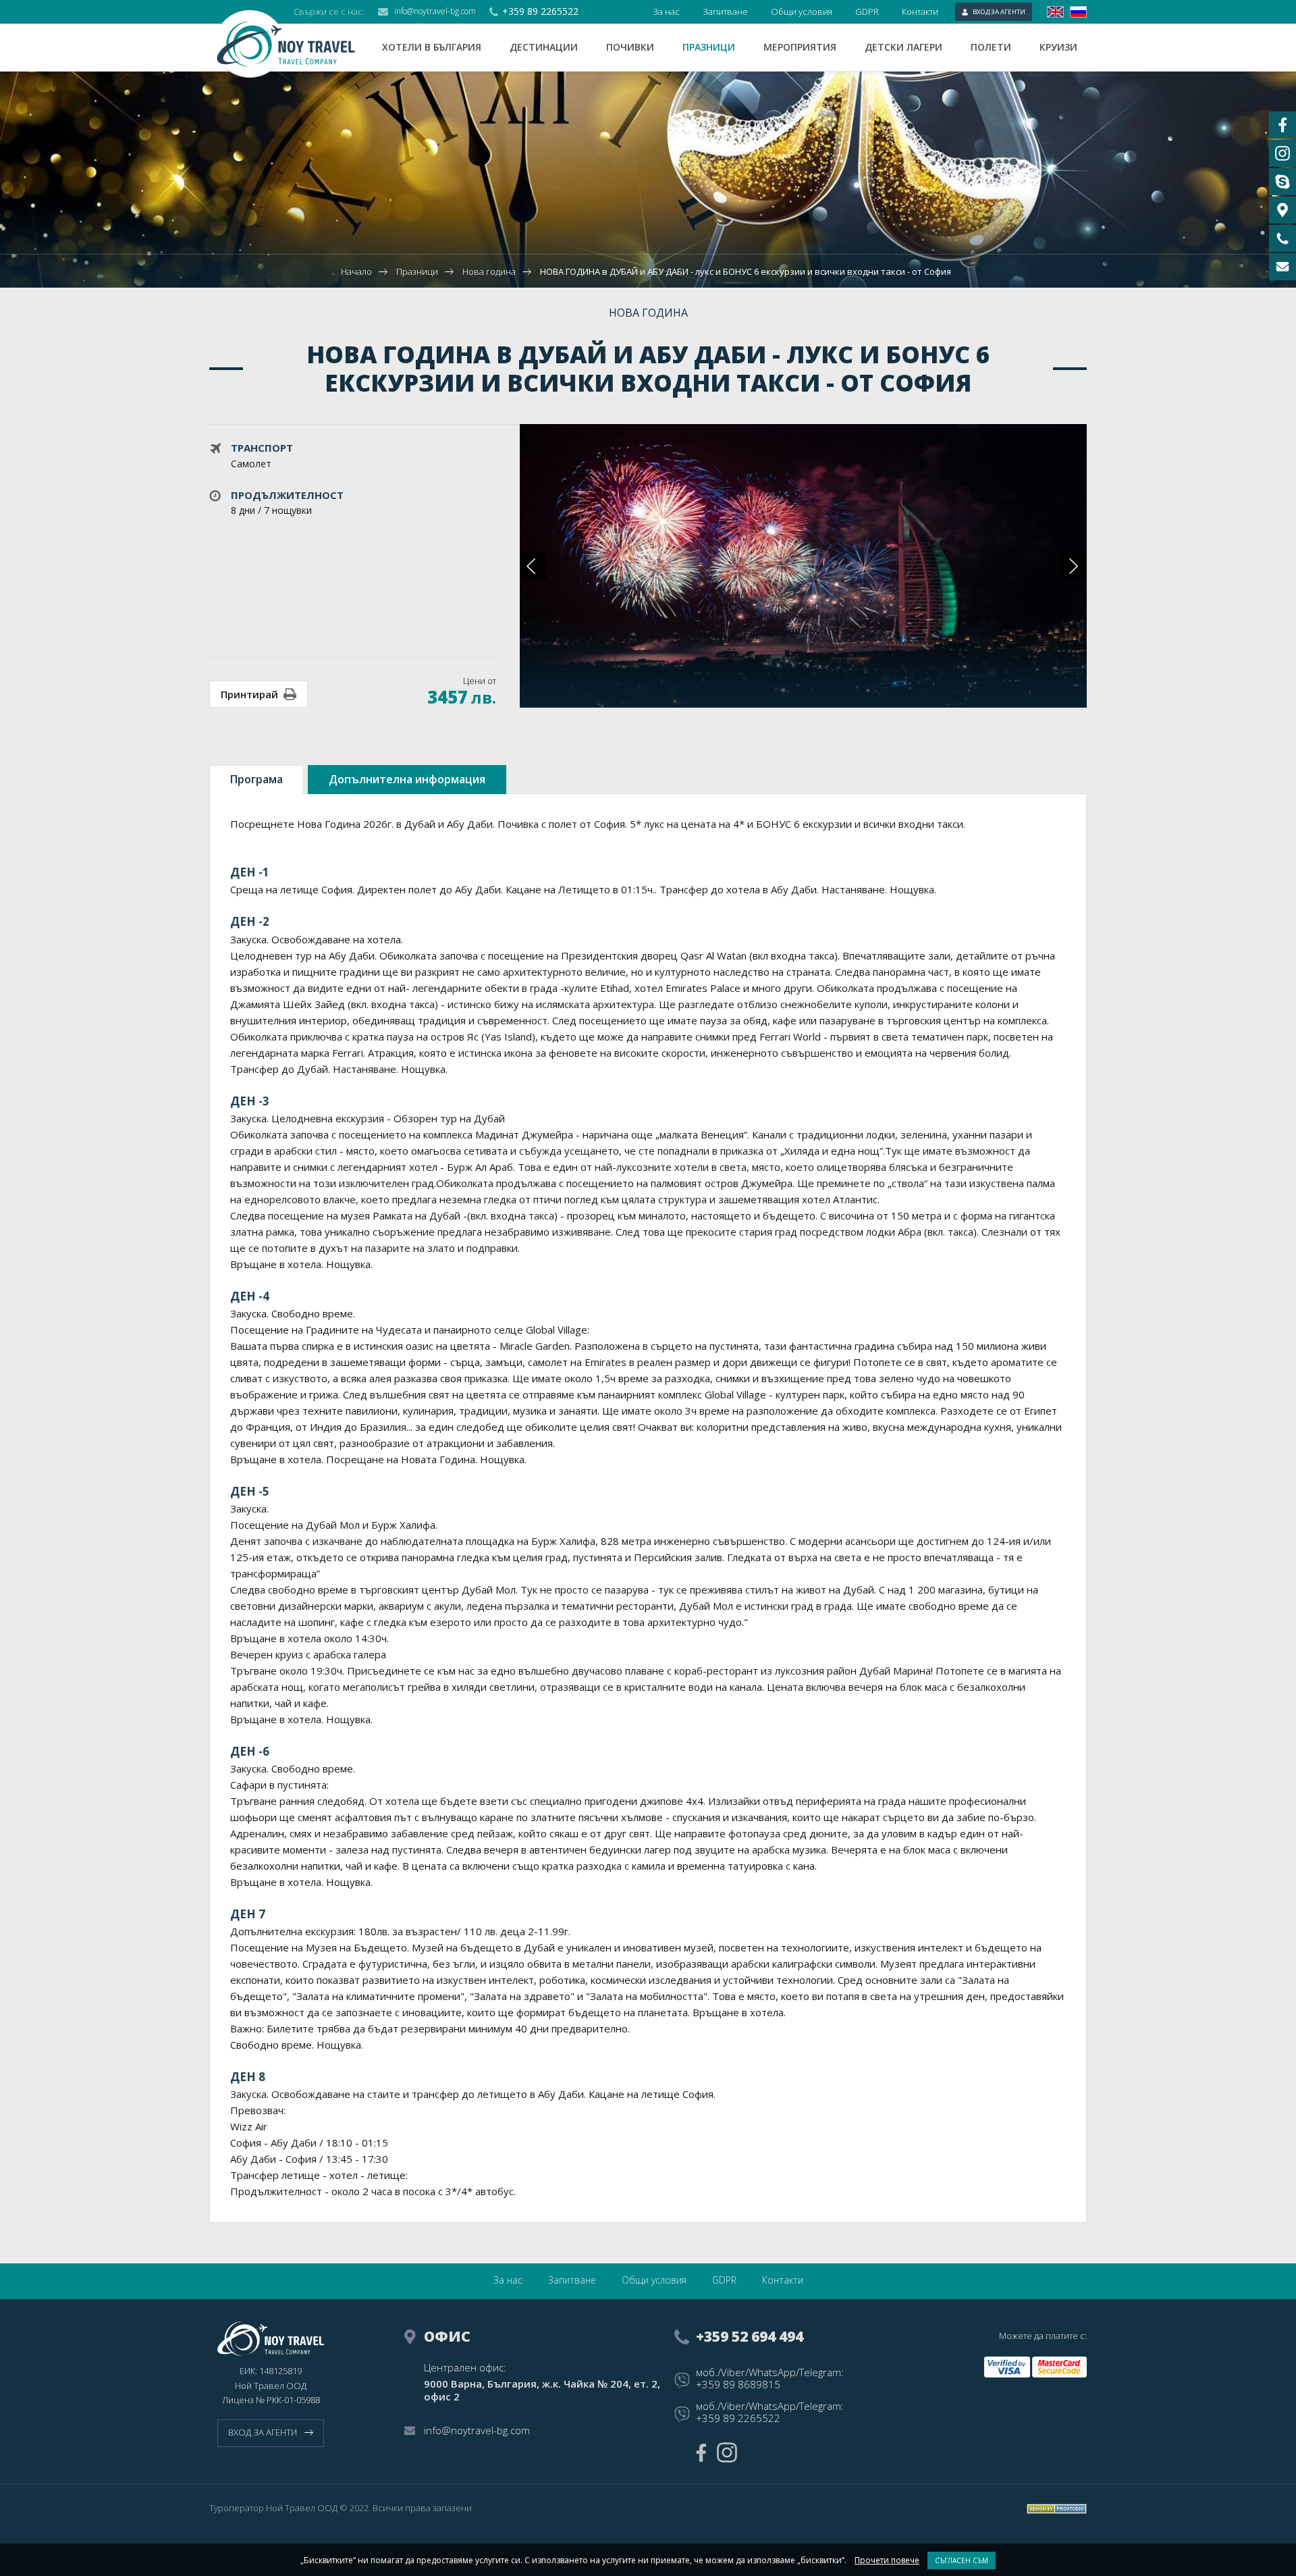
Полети (991, 47)
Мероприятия (800, 47)
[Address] (1282, 210)
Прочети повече (887, 2560)
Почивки (630, 47)
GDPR (867, 11)
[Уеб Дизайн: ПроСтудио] (1057, 2509)
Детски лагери (903, 47)
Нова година (489, 271)
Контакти (920, 11)
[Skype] (1282, 182)
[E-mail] (1282, 267)
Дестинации (544, 47)
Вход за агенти (999, 12)
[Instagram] (727, 2452)
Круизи (1058, 47)
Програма (256, 779)
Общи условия (802, 11)
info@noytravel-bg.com (435, 11)
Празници (709, 47)
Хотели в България (432, 47)
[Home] (296, 44)
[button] (1073, 566)
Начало (356, 271)
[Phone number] (1282, 238)
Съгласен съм (962, 2560)
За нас (666, 11)
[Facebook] (701, 2453)
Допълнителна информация (407, 779)
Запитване (725, 11)
